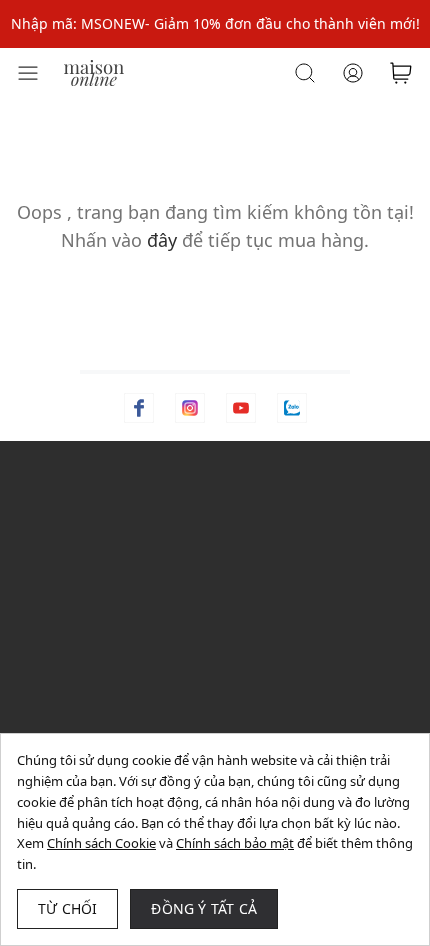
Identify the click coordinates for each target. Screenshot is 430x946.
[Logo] (94, 71)
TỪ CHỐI (67, 908)
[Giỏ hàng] (401, 73)
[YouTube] (241, 408)
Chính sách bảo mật (235, 843)
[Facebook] (139, 408)
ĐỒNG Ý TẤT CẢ (204, 908)
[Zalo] (292, 408)
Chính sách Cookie (101, 843)
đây (162, 240)
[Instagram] (190, 408)
